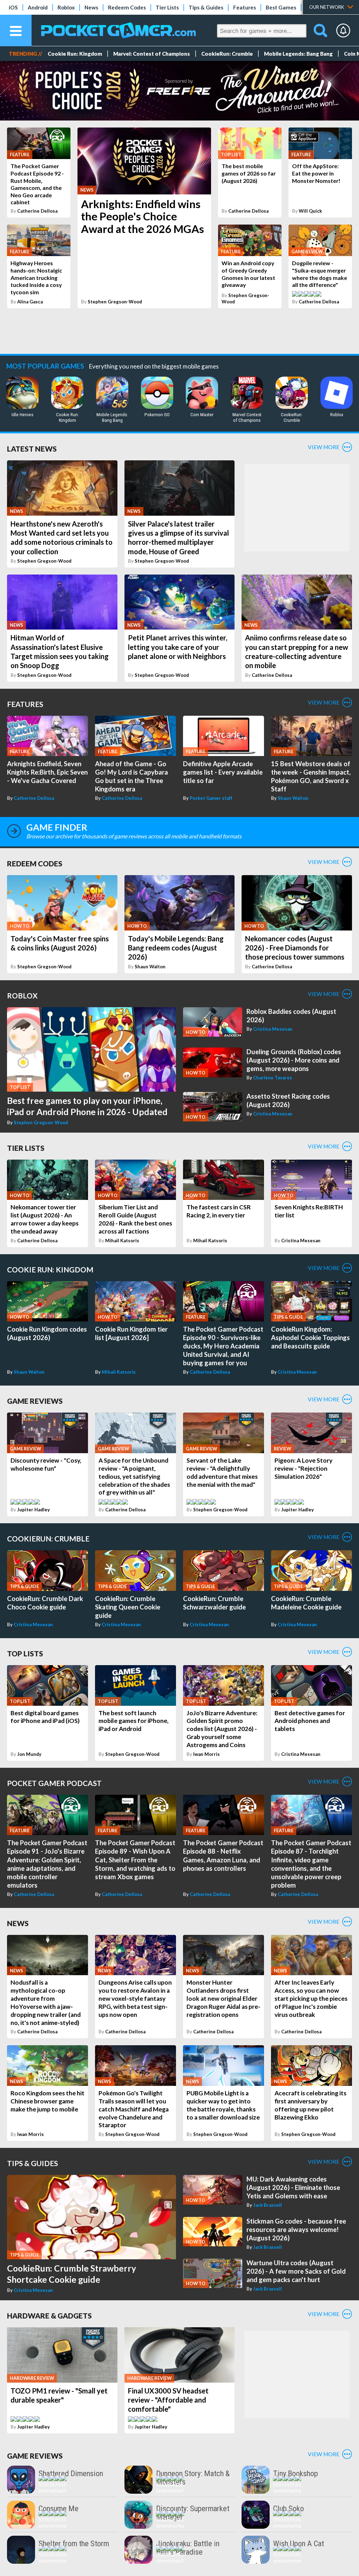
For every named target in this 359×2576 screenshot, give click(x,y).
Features (245, 7)
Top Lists (25, 1653)
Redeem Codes (127, 7)
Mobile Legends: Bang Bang (298, 54)
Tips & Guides (206, 7)
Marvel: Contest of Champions (152, 54)
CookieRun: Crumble (227, 54)
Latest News (32, 449)
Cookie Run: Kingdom (75, 54)
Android (38, 7)
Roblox (66, 7)
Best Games (281, 7)
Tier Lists (167, 7)
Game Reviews (35, 1401)
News (91, 7)
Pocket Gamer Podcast (54, 1783)
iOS (13, 7)
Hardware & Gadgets (49, 2316)
